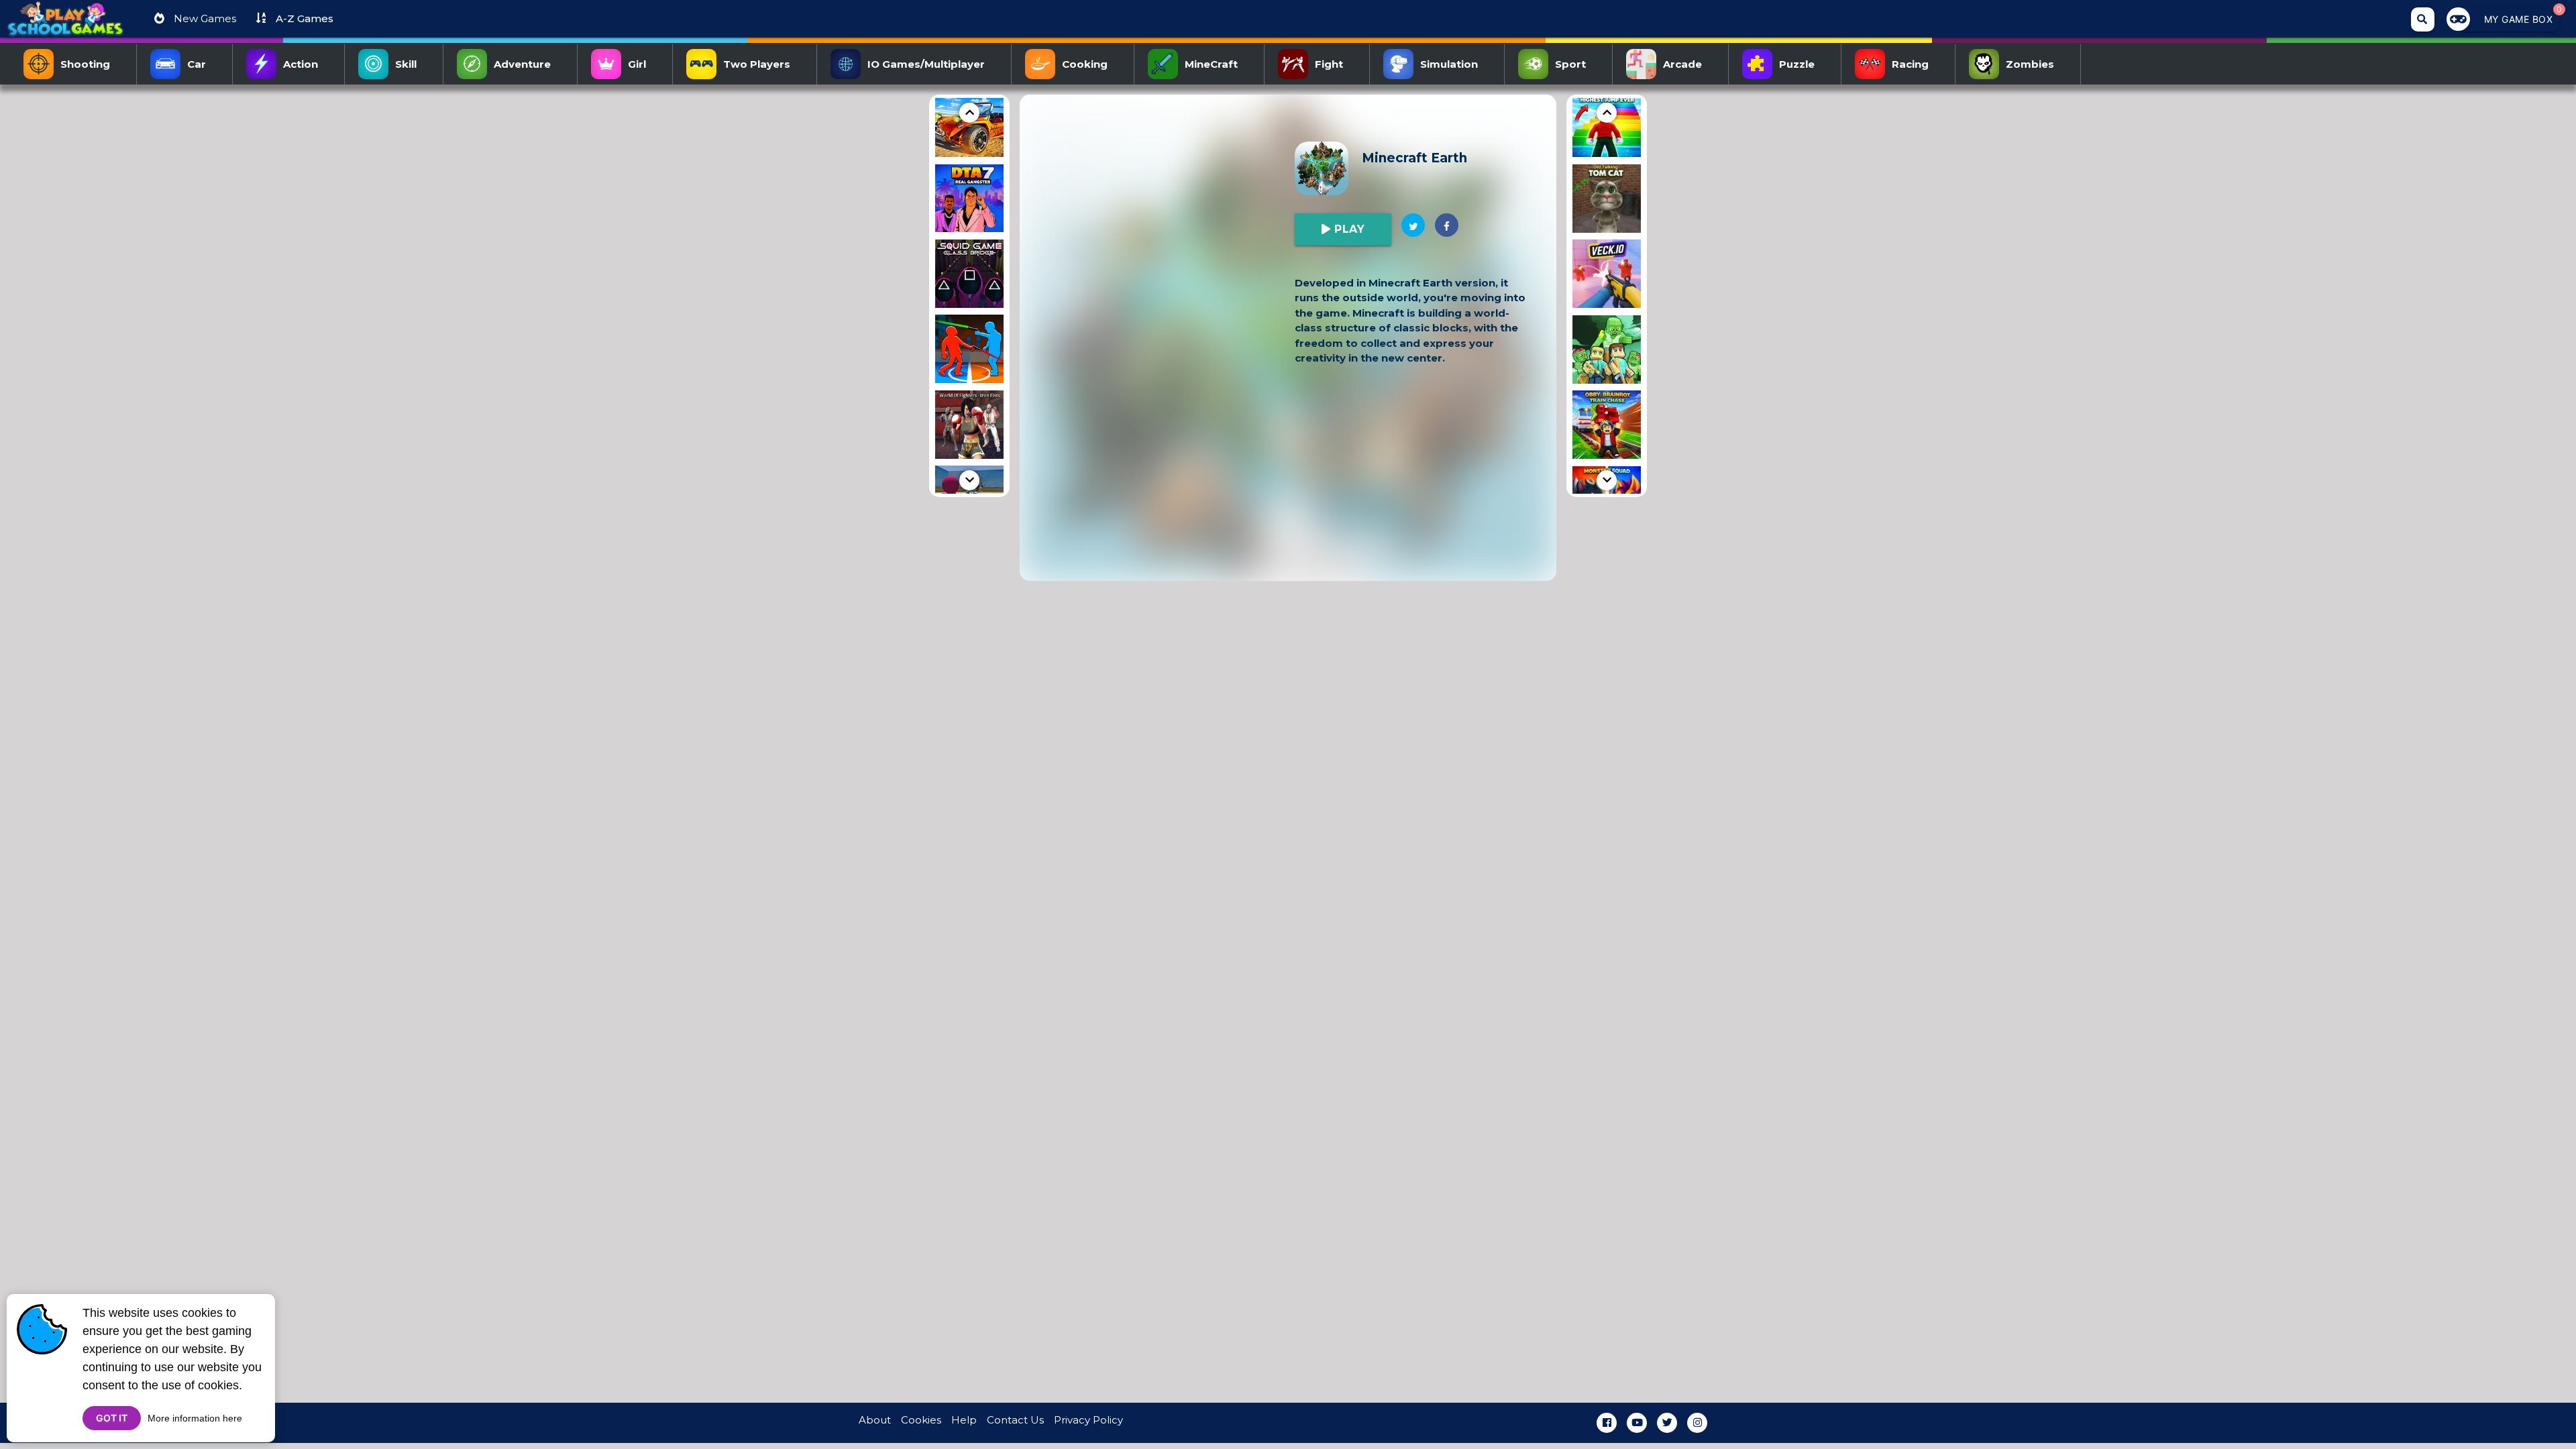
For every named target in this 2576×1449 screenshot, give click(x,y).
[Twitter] (1667, 1423)
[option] (969, 125)
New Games (204, 18)
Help (964, 1420)
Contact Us (1015, 1420)
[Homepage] (65, 24)
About (875, 1420)
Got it (112, 1418)
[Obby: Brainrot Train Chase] (1607, 427)
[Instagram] (1697, 1423)
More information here (195, 1418)
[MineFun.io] (1607, 352)
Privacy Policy (1088, 1420)
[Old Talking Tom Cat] (1607, 201)
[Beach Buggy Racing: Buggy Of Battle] (969, 125)
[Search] (2423, 19)
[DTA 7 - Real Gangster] (969, 201)
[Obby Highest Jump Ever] (1607, 125)
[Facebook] (1607, 1423)
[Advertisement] (865, 296)
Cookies (921, 1420)
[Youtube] (1637, 1423)
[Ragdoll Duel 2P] (969, 351)
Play (1348, 229)
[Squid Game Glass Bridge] (969, 276)
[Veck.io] (1607, 276)
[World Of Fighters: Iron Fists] (969, 427)
